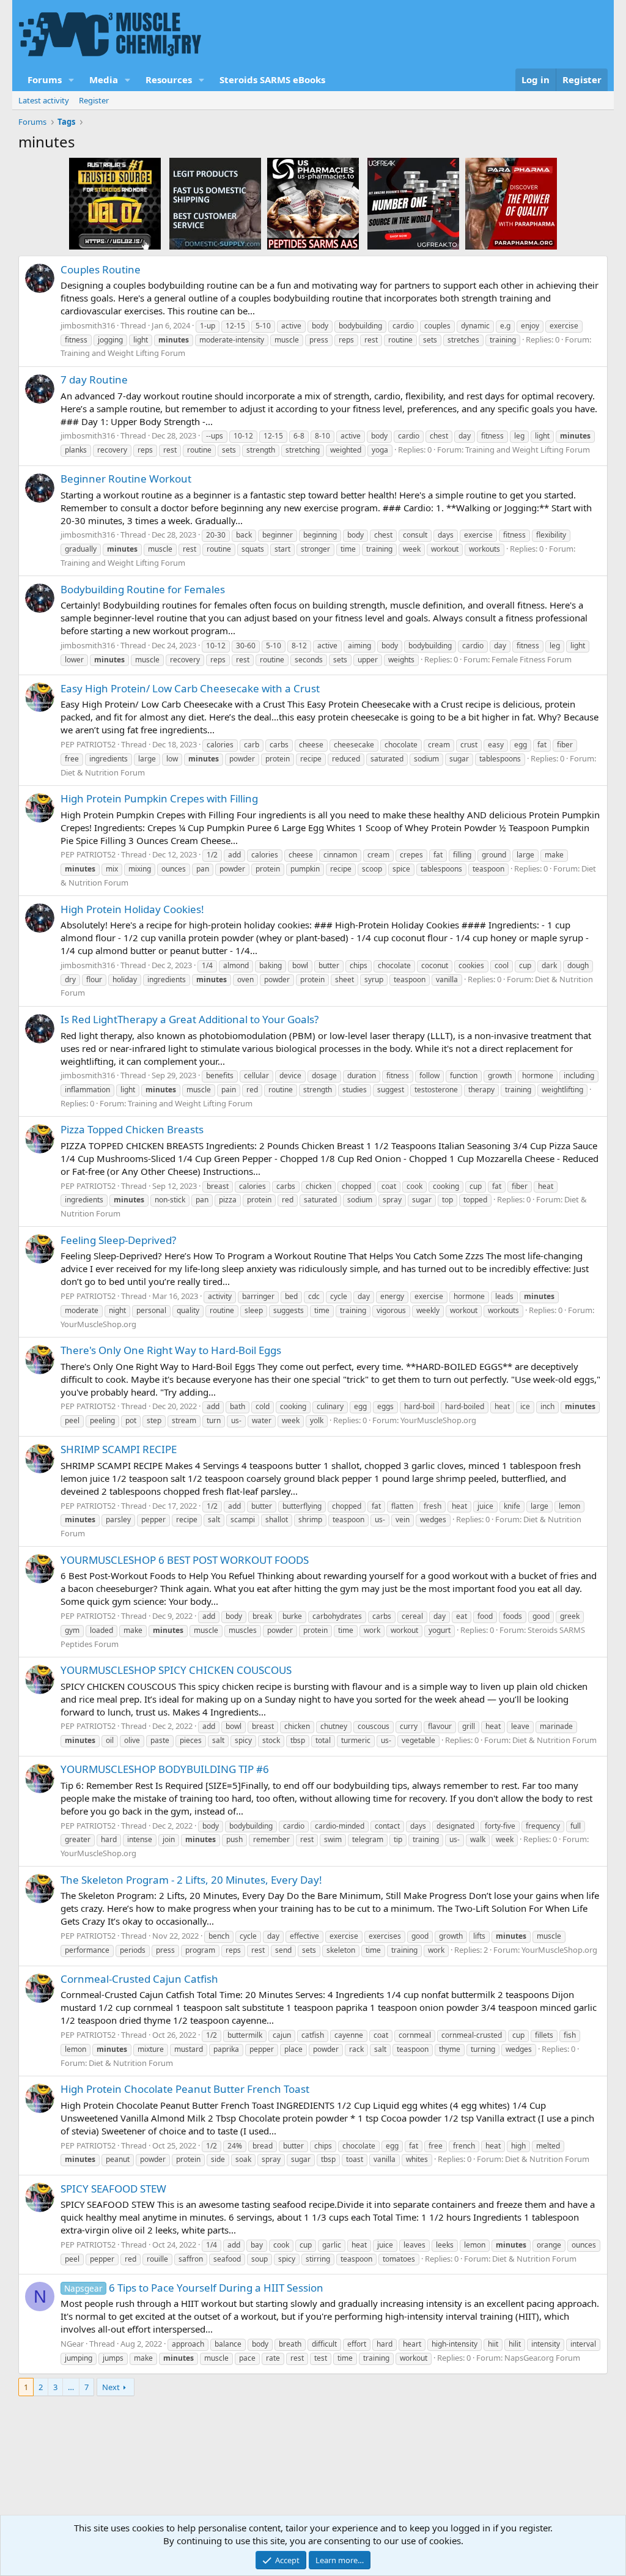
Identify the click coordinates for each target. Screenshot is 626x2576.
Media (104, 80)
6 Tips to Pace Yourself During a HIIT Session (194, 2288)
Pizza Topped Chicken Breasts (132, 1129)
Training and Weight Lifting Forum (123, 353)
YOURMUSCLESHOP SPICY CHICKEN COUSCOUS (176, 1670)
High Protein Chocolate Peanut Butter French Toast (185, 2089)
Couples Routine (101, 269)
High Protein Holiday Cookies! (132, 909)
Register (94, 100)
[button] (72, 80)
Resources (169, 80)
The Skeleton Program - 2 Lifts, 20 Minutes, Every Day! (191, 1880)
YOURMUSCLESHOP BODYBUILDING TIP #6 (165, 1769)
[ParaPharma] (511, 203)
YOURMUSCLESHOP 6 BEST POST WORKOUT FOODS (185, 1560)
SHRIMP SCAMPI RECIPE (119, 1449)
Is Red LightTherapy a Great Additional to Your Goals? (190, 1019)
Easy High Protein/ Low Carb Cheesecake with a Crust (190, 688)
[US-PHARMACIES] (313, 203)
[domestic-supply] (215, 203)
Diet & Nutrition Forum (103, 772)
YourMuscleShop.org (98, 1324)
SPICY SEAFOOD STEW (113, 2189)
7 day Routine (94, 379)
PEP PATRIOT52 (88, 744)
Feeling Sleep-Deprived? (118, 1240)
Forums (45, 80)
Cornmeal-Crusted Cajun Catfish (139, 1979)
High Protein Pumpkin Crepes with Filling (159, 798)
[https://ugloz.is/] (115, 203)
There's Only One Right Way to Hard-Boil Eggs (171, 1350)
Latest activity (44, 100)
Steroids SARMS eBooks (272, 80)
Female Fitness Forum (532, 659)
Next (111, 2387)
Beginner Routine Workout (126, 479)
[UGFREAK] (413, 203)
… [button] (71, 2387)
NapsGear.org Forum (542, 2358)
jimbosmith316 (88, 325)
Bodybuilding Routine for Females (143, 589)
